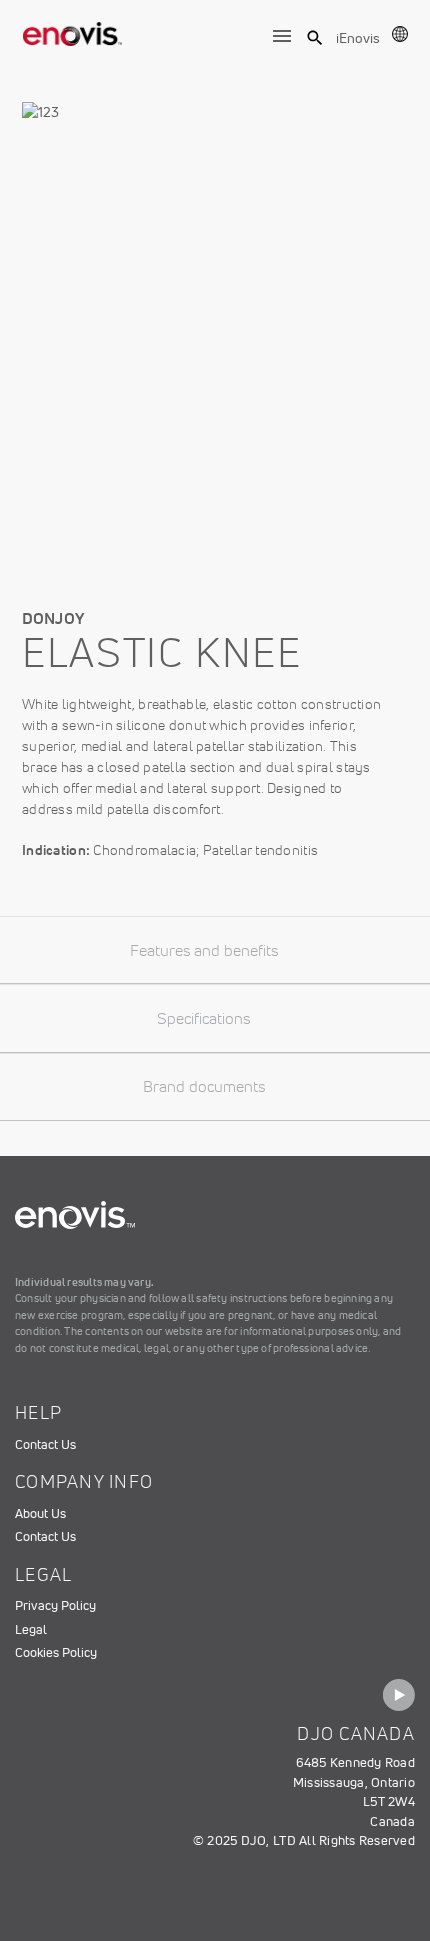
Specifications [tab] (203, 1018)
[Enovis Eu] (73, 30)
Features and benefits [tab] (204, 950)
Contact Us (45, 1444)
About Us (40, 1513)
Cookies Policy (56, 1652)
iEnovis (358, 38)
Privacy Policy (55, 1605)
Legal (31, 1629)
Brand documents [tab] (204, 1086)
